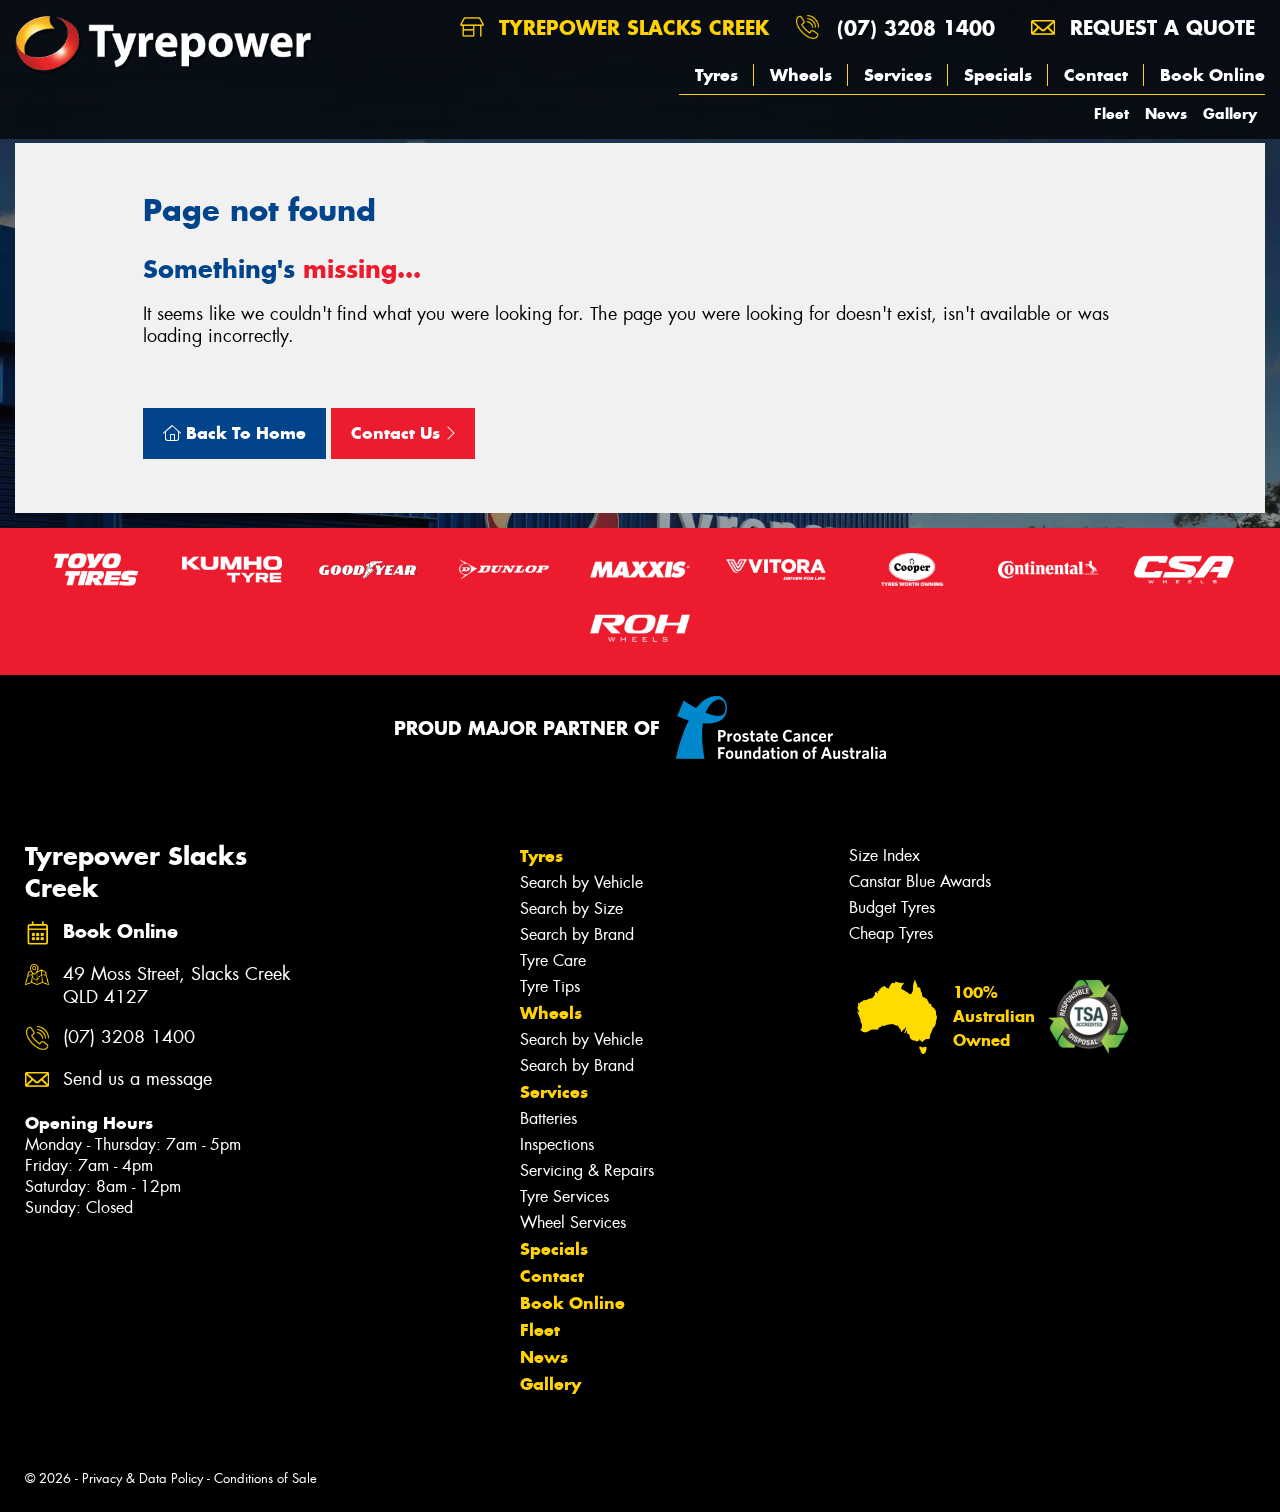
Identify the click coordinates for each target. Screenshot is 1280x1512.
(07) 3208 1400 (916, 27)
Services (898, 75)
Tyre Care (553, 960)
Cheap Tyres (891, 933)
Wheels (801, 75)
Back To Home (243, 433)
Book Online (1212, 75)
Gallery (1230, 113)
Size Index (884, 855)
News (1166, 113)
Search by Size (571, 908)
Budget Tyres (892, 907)
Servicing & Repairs (587, 1170)
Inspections (557, 1144)
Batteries (548, 1118)
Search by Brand (577, 934)
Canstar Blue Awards (920, 881)
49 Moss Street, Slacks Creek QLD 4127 (176, 986)
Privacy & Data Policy (142, 1478)
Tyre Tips (550, 986)
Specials (998, 75)
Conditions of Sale (265, 1478)
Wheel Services (573, 1222)
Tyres (716, 75)
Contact (1096, 75)
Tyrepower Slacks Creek (630, 27)
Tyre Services (564, 1196)
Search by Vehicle (581, 882)
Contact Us (398, 433)
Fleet (1111, 113)
